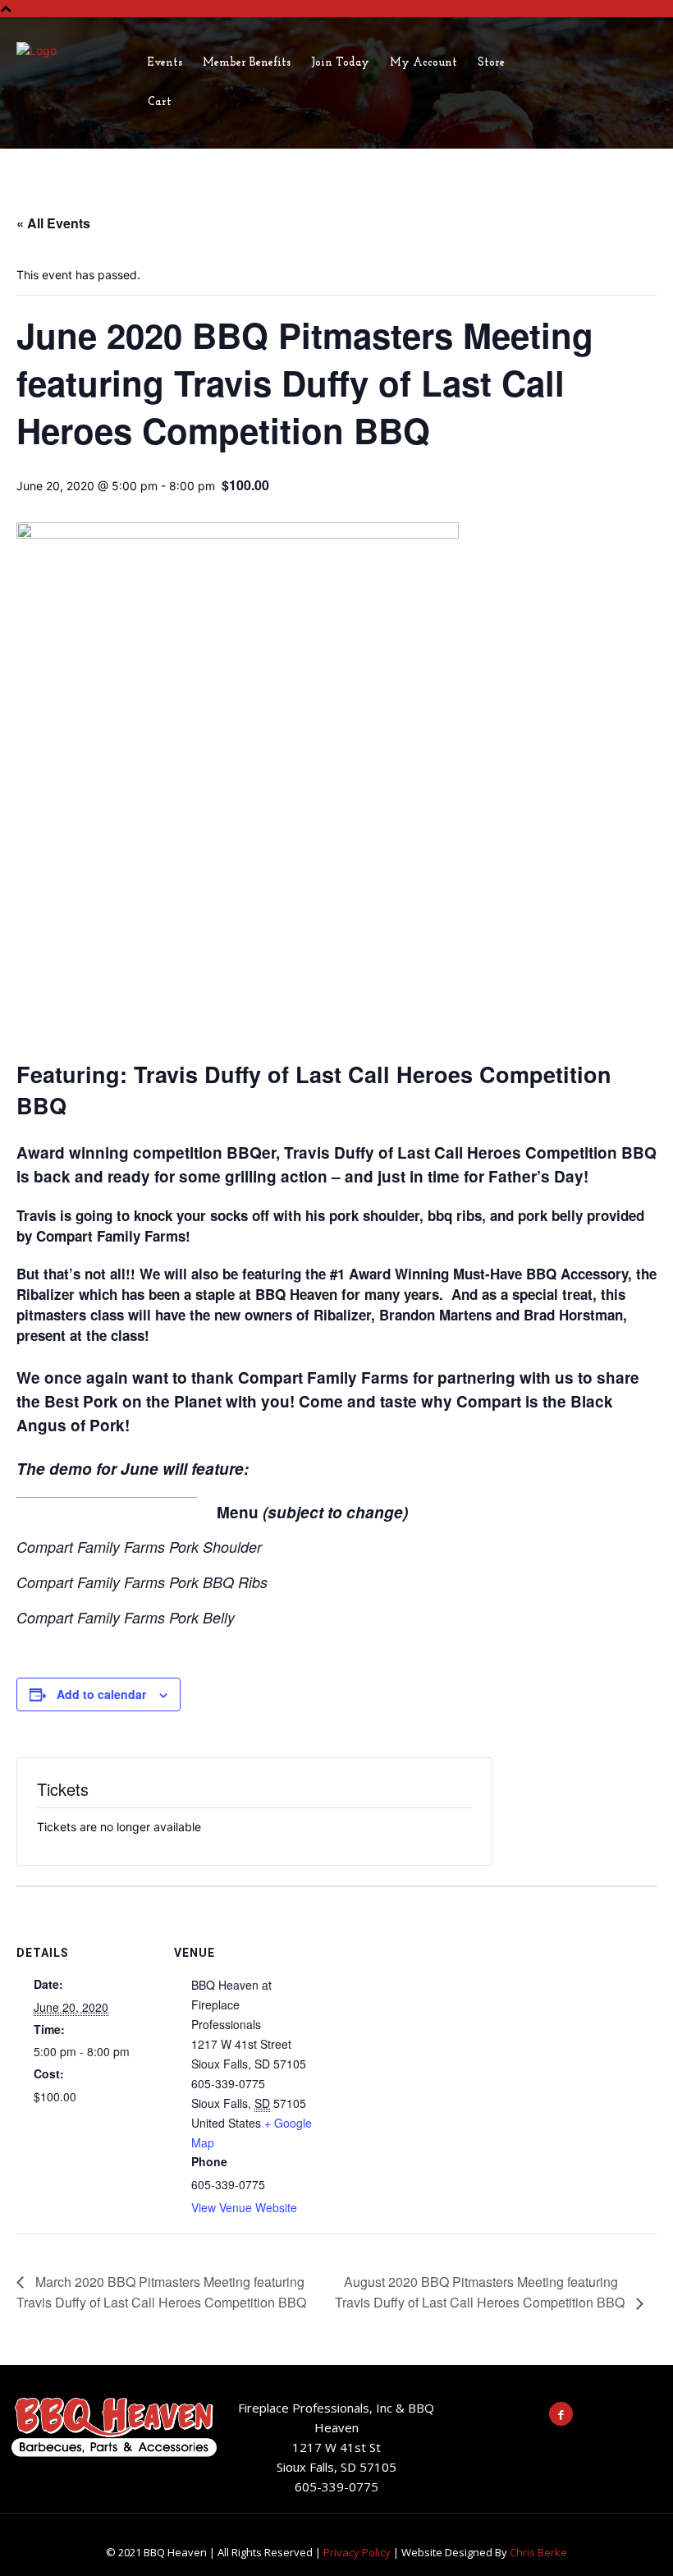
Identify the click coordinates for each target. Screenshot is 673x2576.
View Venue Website (244, 2207)
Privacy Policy (357, 2552)
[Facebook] (561, 2414)
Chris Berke (538, 2552)
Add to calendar (101, 1694)
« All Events (53, 223)
